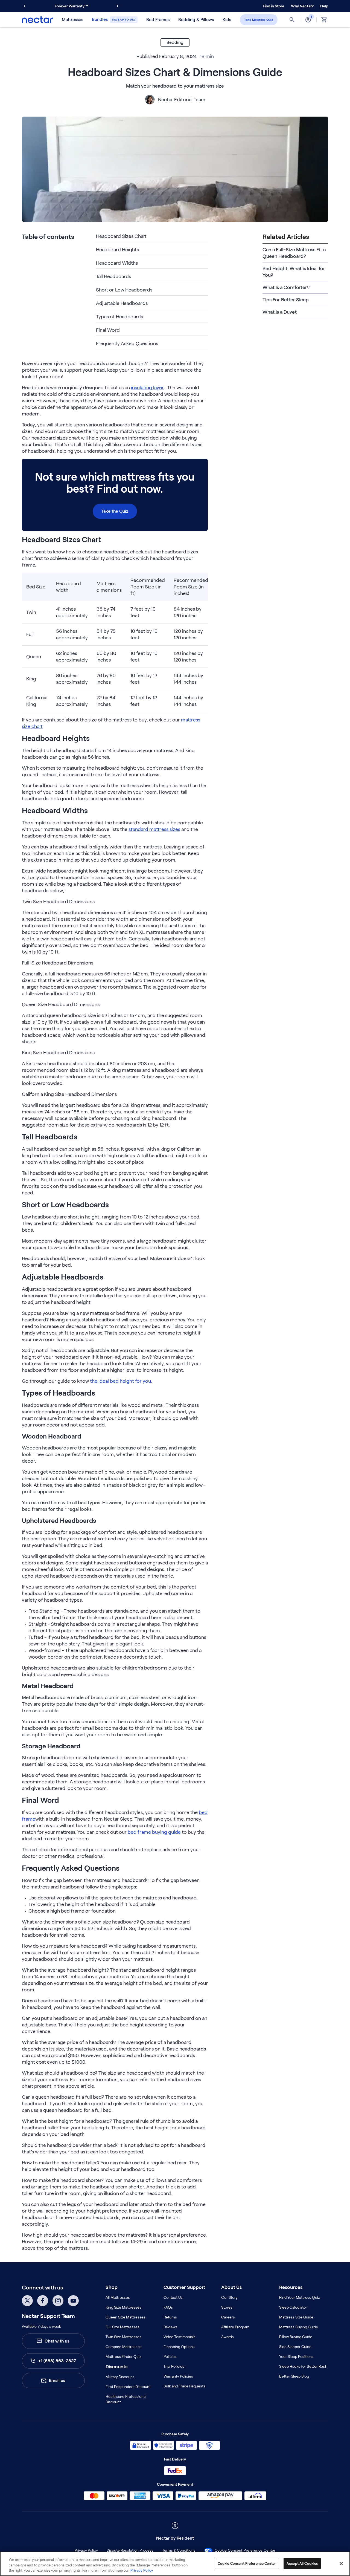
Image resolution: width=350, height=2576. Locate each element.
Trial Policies (174, 2366)
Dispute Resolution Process (130, 2550)
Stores (227, 2307)
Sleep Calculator (293, 2307)
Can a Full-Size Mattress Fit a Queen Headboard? (294, 253)
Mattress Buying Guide (299, 2327)
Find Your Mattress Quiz (300, 2297)
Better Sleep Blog (294, 2376)
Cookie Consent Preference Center (245, 2550)
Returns (170, 2317)
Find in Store (274, 6)
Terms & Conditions (179, 2550)
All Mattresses (118, 2297)
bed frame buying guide (154, 1832)
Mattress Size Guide (296, 2317)
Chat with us (57, 2341)
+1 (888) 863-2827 (57, 2361)
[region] (175, 2564)
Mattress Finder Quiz (123, 2356)
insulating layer (147, 388)
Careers (228, 2317)
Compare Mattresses (124, 2347)
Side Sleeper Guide (295, 2347)
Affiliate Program (235, 2327)
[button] (302, 6)
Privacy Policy (86, 2550)
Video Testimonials (180, 2337)
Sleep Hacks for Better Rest (303, 2366)
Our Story (229, 2297)
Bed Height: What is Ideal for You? (294, 272)
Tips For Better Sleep (286, 300)
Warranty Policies (178, 2376)
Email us (57, 2380)
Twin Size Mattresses (123, 2337)
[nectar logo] (37, 20)
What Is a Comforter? (286, 287)
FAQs (168, 2307)
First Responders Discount (128, 2387)
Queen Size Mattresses (126, 2317)
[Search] (292, 20)
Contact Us (173, 2297)
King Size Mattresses (123, 2307)
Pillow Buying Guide (296, 2337)
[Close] (341, 2563)
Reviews (170, 2327)
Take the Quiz (115, 511)
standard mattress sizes (154, 829)
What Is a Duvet (280, 312)
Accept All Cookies (302, 2563)
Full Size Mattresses (122, 2327)
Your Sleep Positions (296, 2356)
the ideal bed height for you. (121, 1381)
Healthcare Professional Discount (126, 2399)
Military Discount (120, 2377)
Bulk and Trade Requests (184, 2386)
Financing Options (179, 2347)
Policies (170, 2356)
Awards (227, 2337)
